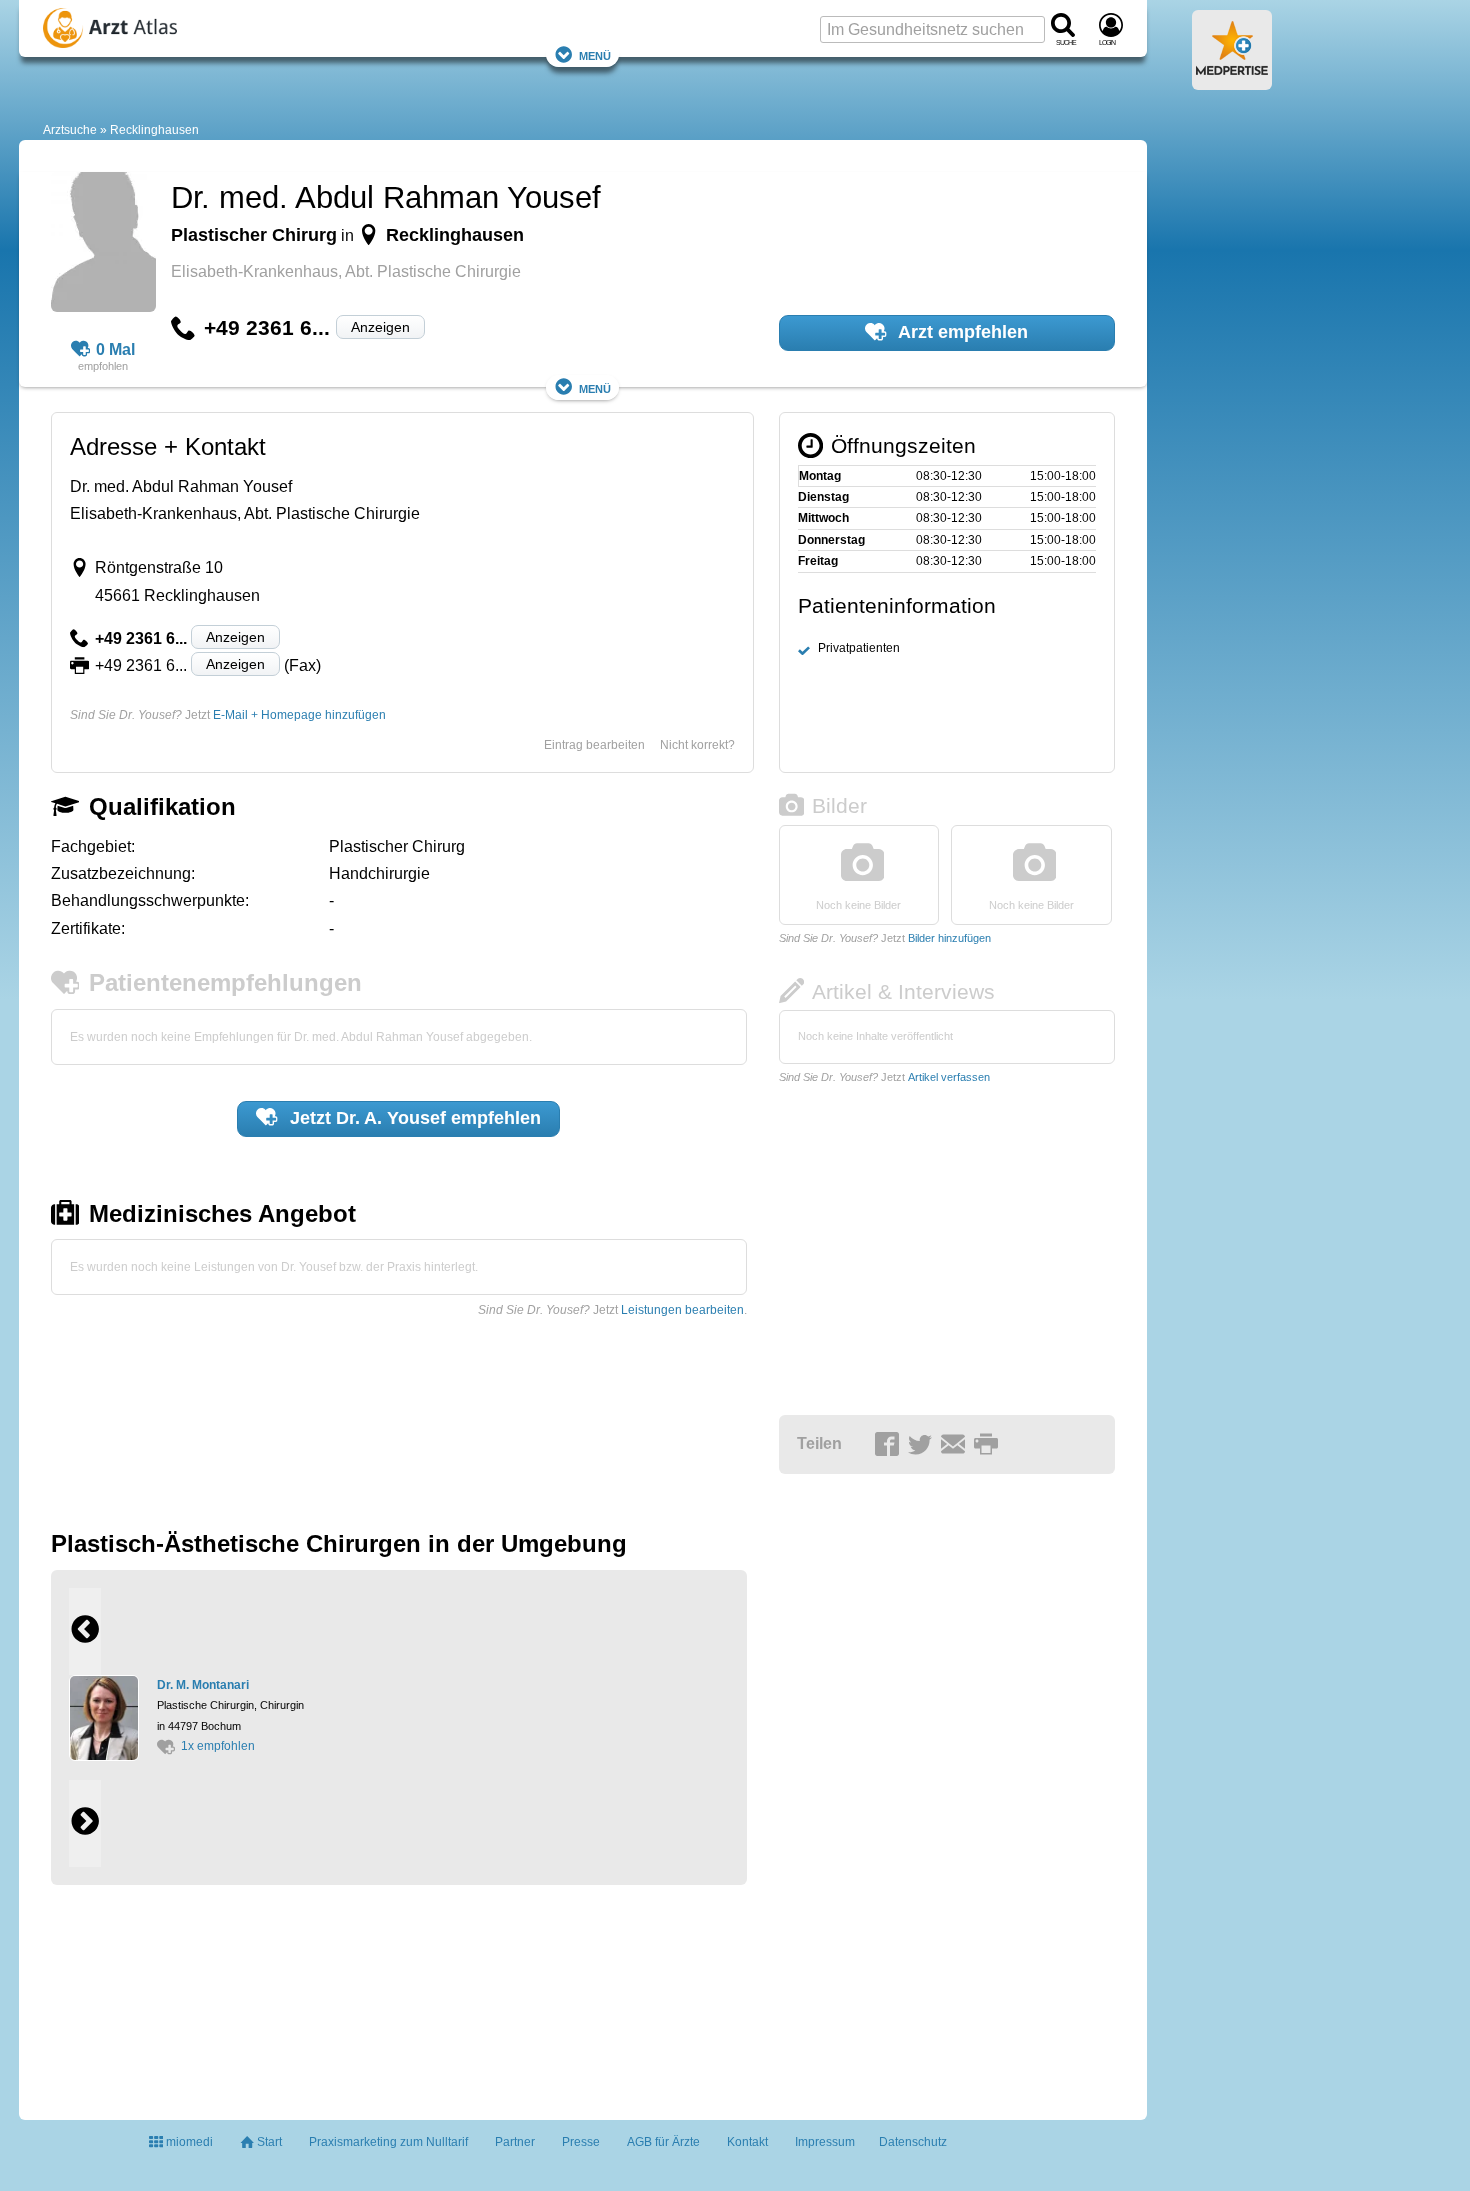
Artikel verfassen (949, 1077)
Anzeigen (380, 327)
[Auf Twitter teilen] (923, 1445)
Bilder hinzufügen (949, 938)
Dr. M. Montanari (203, 1685)
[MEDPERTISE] (1232, 82)
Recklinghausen (154, 130)
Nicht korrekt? (697, 745)
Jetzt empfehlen (413, 1118)
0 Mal (115, 349)
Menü (595, 54)
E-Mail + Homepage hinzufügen (299, 715)
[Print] (989, 1445)
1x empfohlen (218, 1746)
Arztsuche (70, 130)
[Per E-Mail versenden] (956, 1445)
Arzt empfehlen (961, 332)
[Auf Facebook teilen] (890, 1445)
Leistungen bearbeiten (682, 1310)
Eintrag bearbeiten (594, 745)
